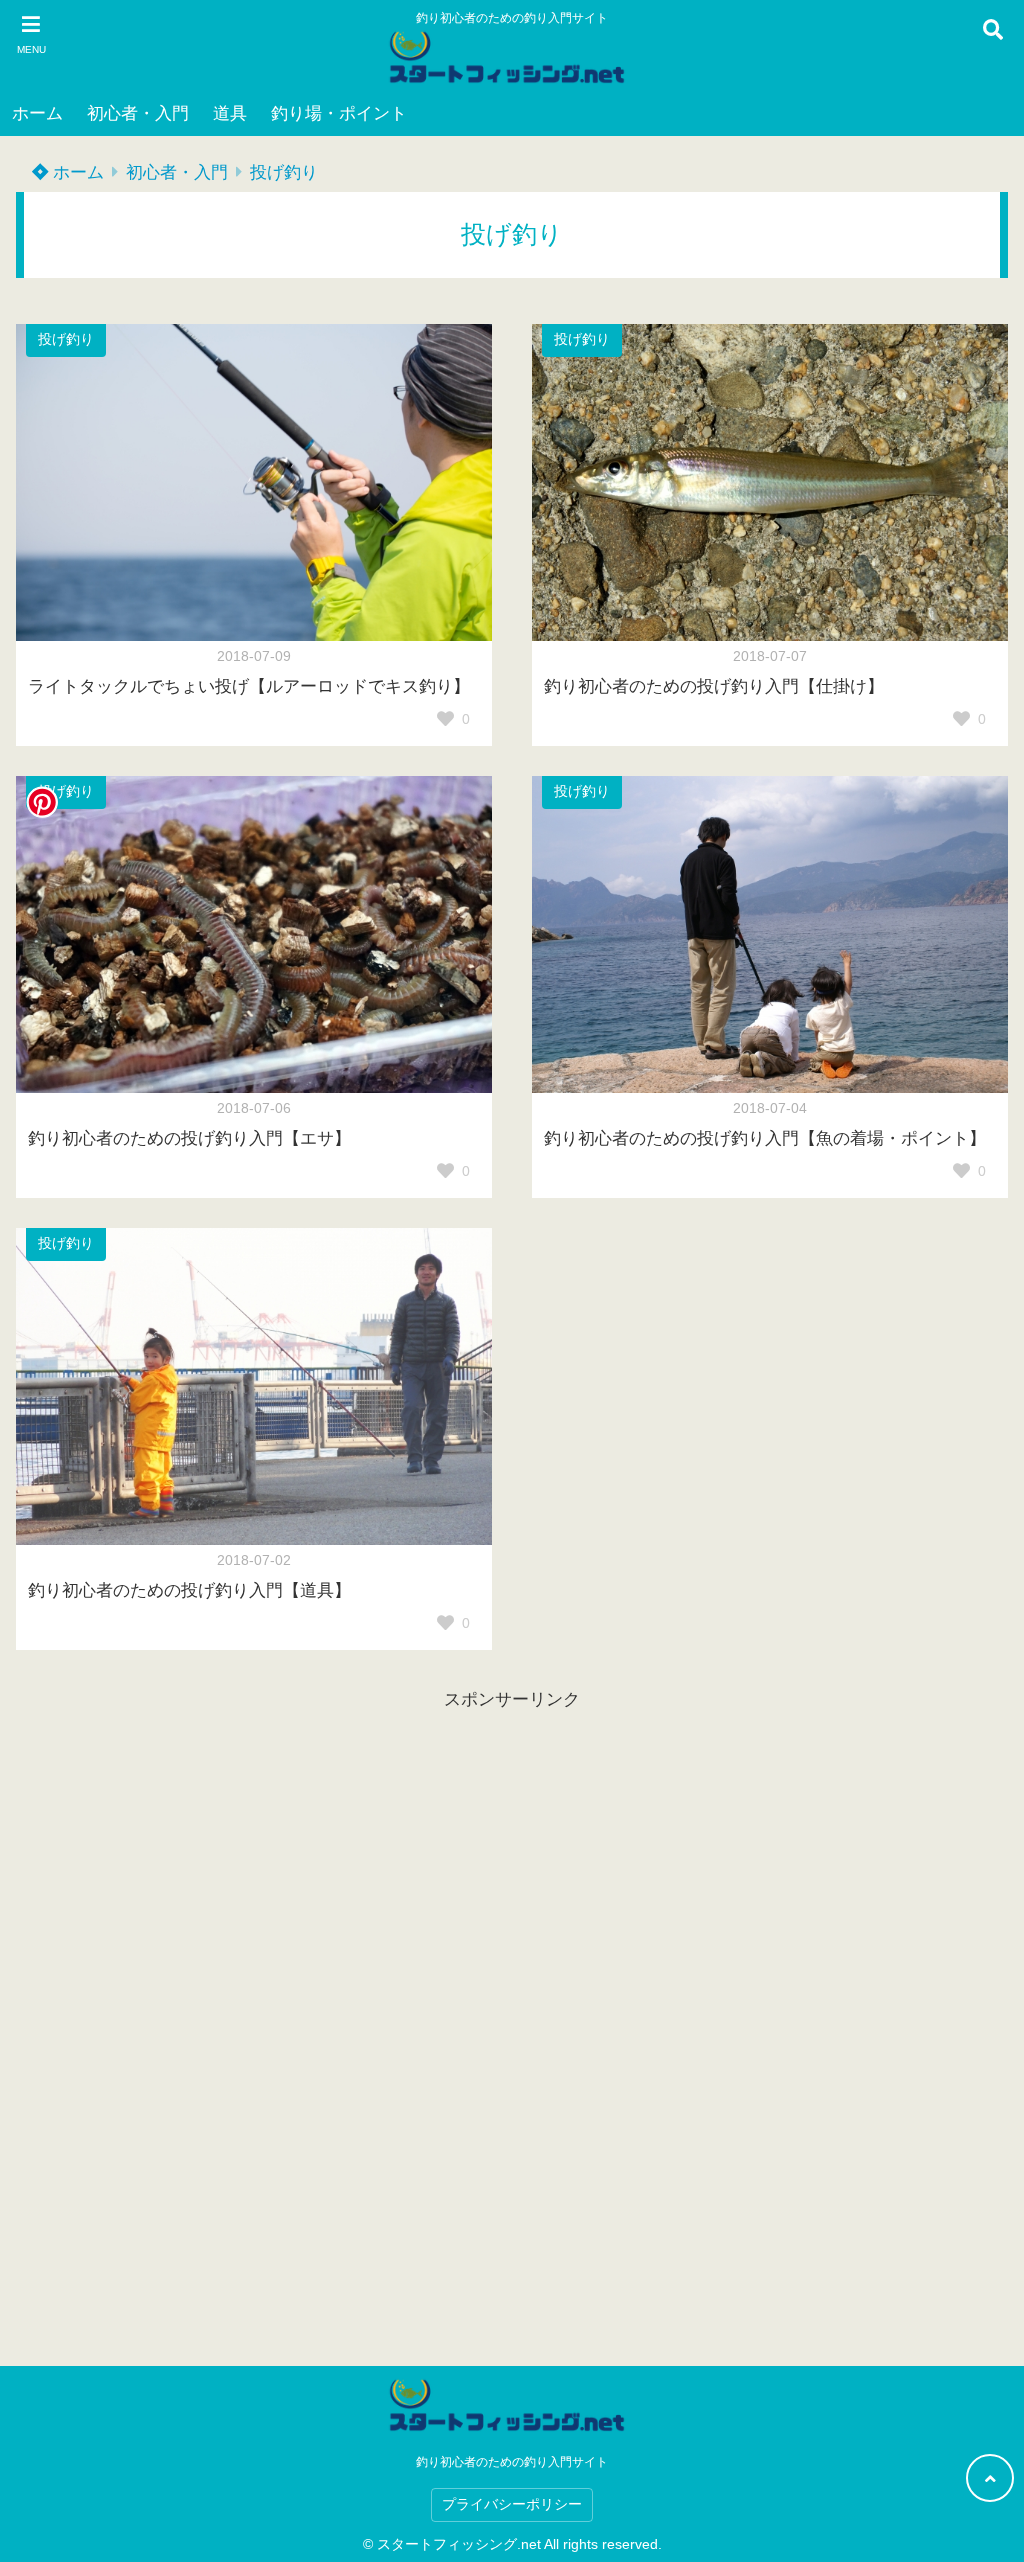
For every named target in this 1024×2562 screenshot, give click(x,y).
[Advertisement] (512, 2016)
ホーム (37, 113)
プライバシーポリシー (512, 2504)
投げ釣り (284, 172)
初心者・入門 (138, 113)
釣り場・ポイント (339, 113)
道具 (230, 113)
